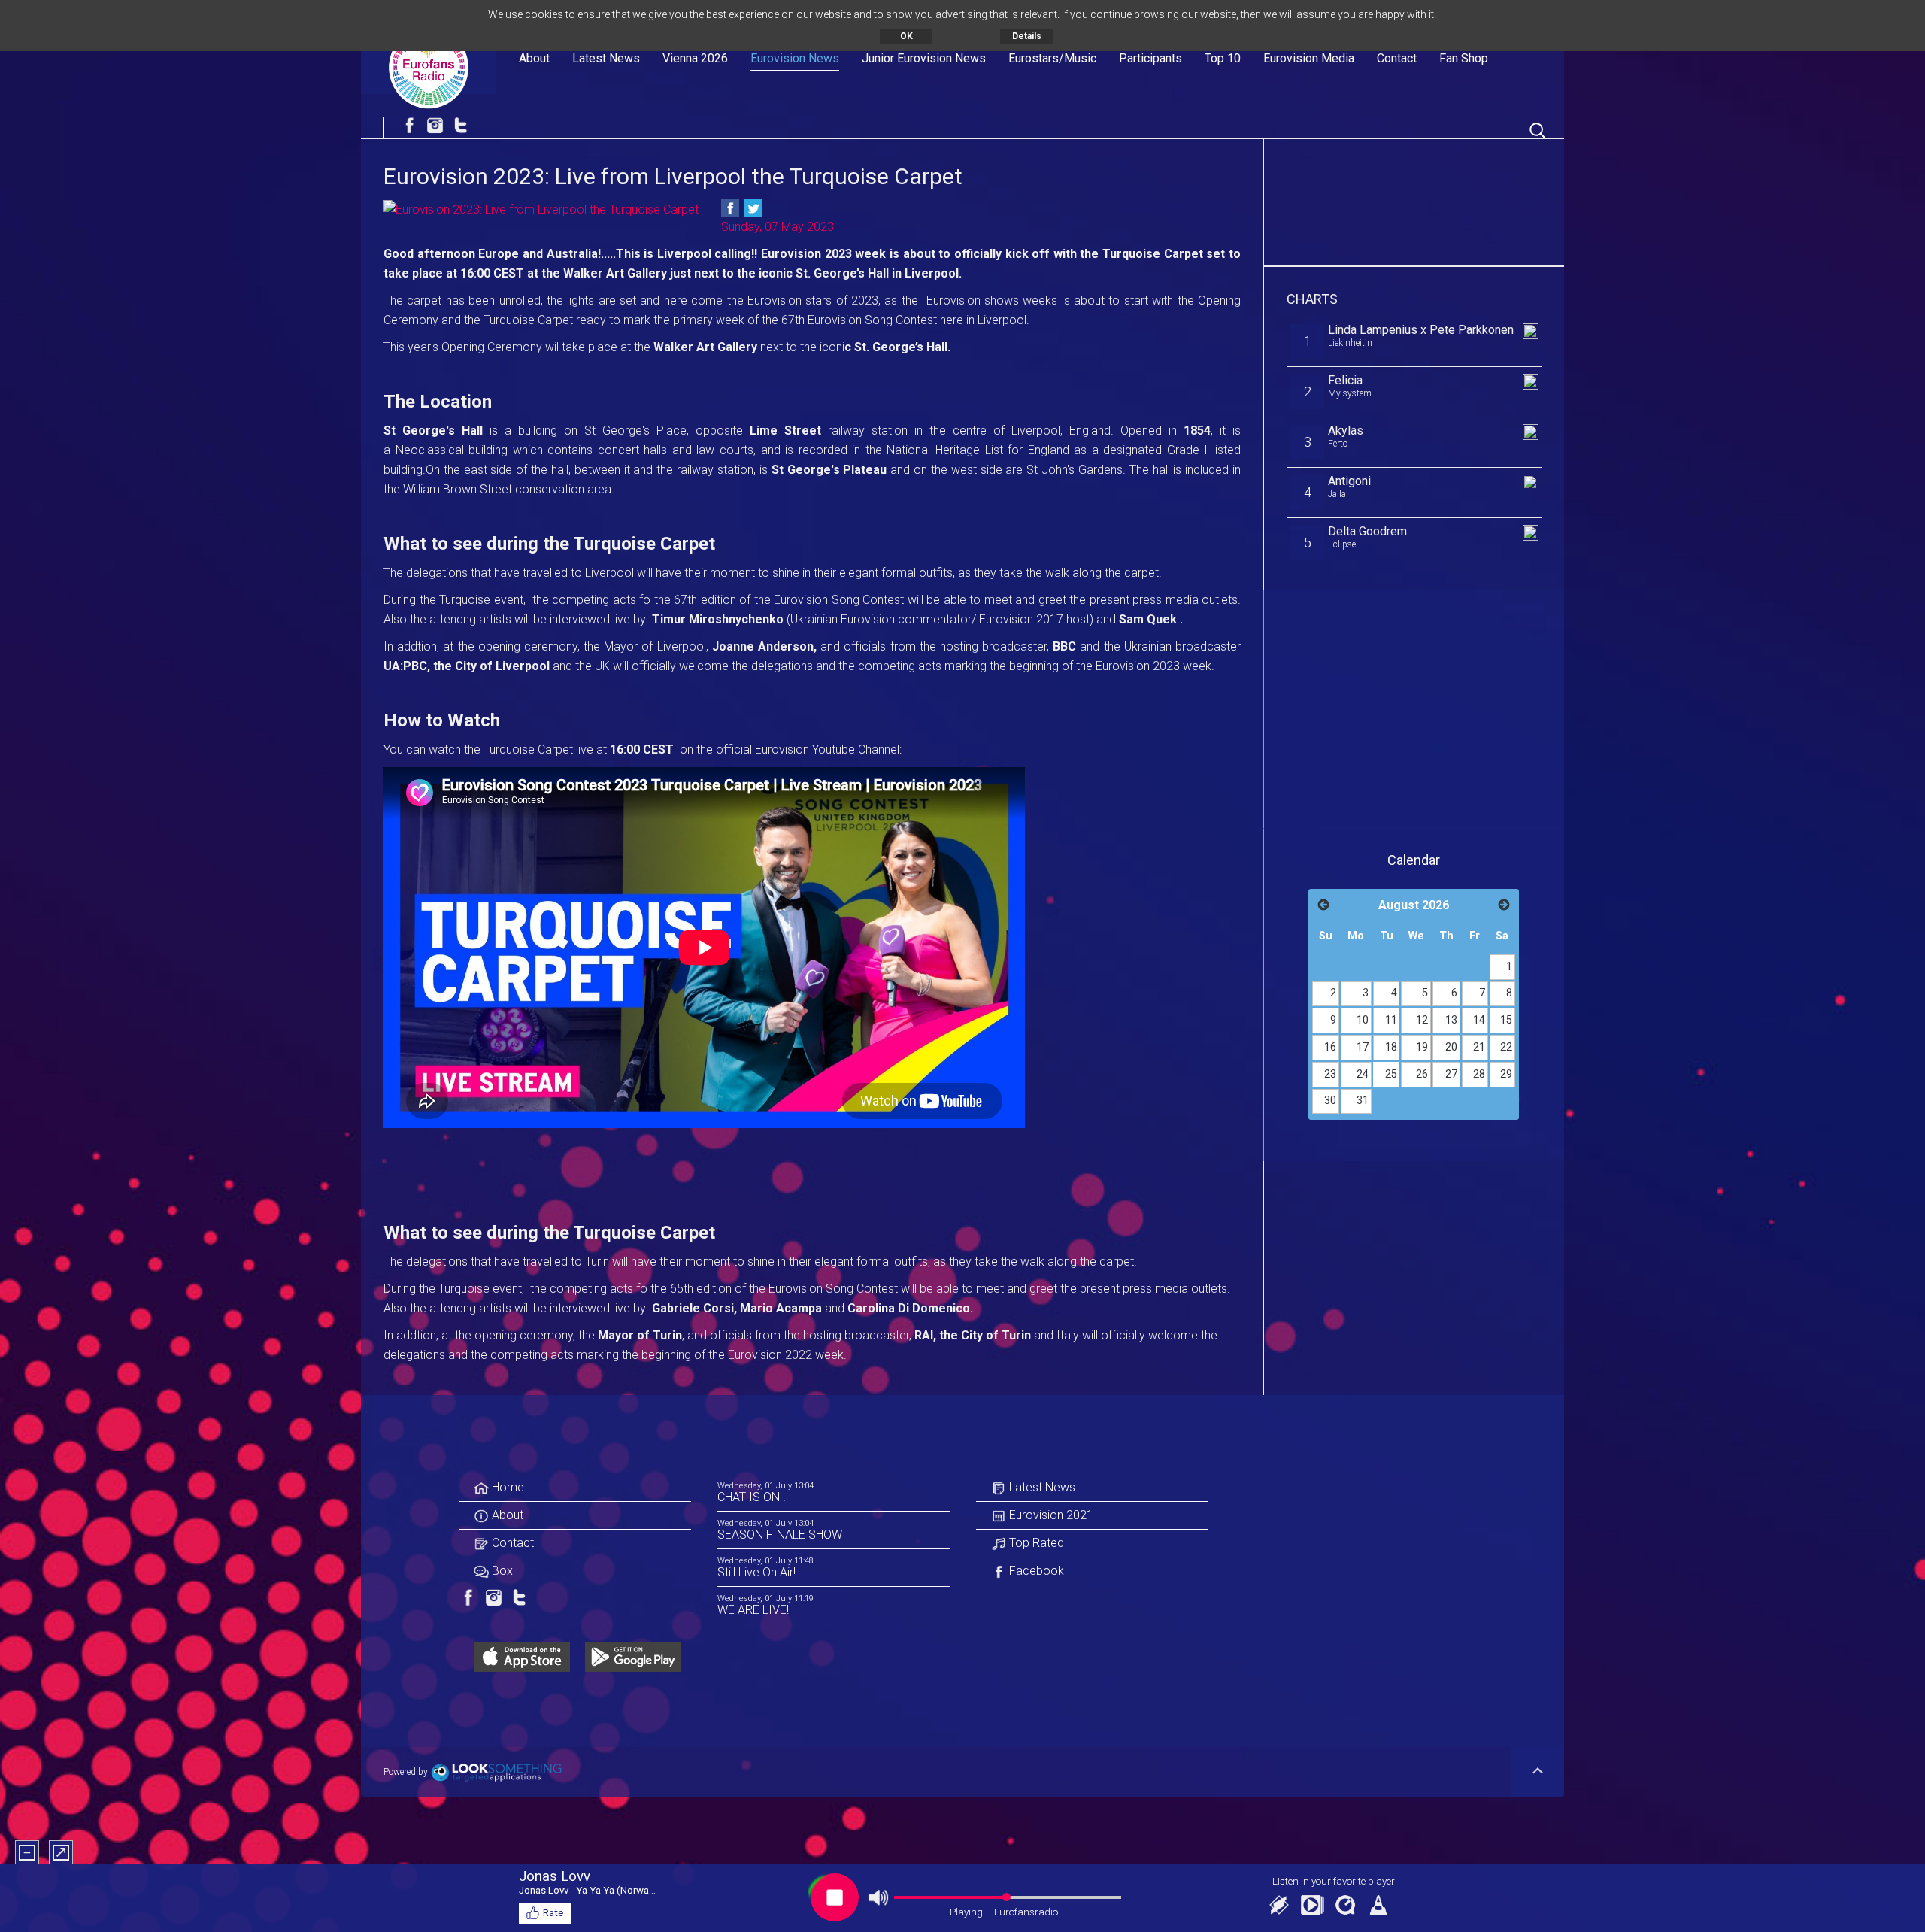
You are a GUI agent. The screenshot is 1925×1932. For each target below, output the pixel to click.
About (534, 58)
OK (906, 36)
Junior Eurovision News (924, 58)
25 (1391, 1074)
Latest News (606, 58)
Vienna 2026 (695, 58)
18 (1391, 1047)
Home (506, 1487)
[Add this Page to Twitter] (753, 208)
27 (1451, 1074)
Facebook (1035, 1571)
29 (1506, 1074)
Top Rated (1035, 1543)
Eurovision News (795, 58)
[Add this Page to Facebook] (730, 208)
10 (1363, 1020)
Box (501, 1571)
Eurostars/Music (1052, 58)
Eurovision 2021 (1050, 1515)
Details (1027, 36)
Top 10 (1223, 58)
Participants (1150, 58)
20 (1451, 1047)
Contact (1397, 58)
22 (1506, 1047)
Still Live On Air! (756, 1572)
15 (1506, 1020)
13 (1451, 1020)
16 (1330, 1047)
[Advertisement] (1414, 199)
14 (1479, 1020)
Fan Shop (1464, 58)
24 (1363, 1074)
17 (1363, 1047)
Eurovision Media (1309, 58)
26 (1422, 1074)
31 (1363, 1101)
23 (1330, 1074)
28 (1479, 1074)
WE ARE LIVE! (753, 1610)
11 (1391, 1020)
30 (1330, 1101)
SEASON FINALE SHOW (780, 1535)
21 (1479, 1047)
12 (1422, 1020)
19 (1422, 1047)
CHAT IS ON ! (751, 1497)
